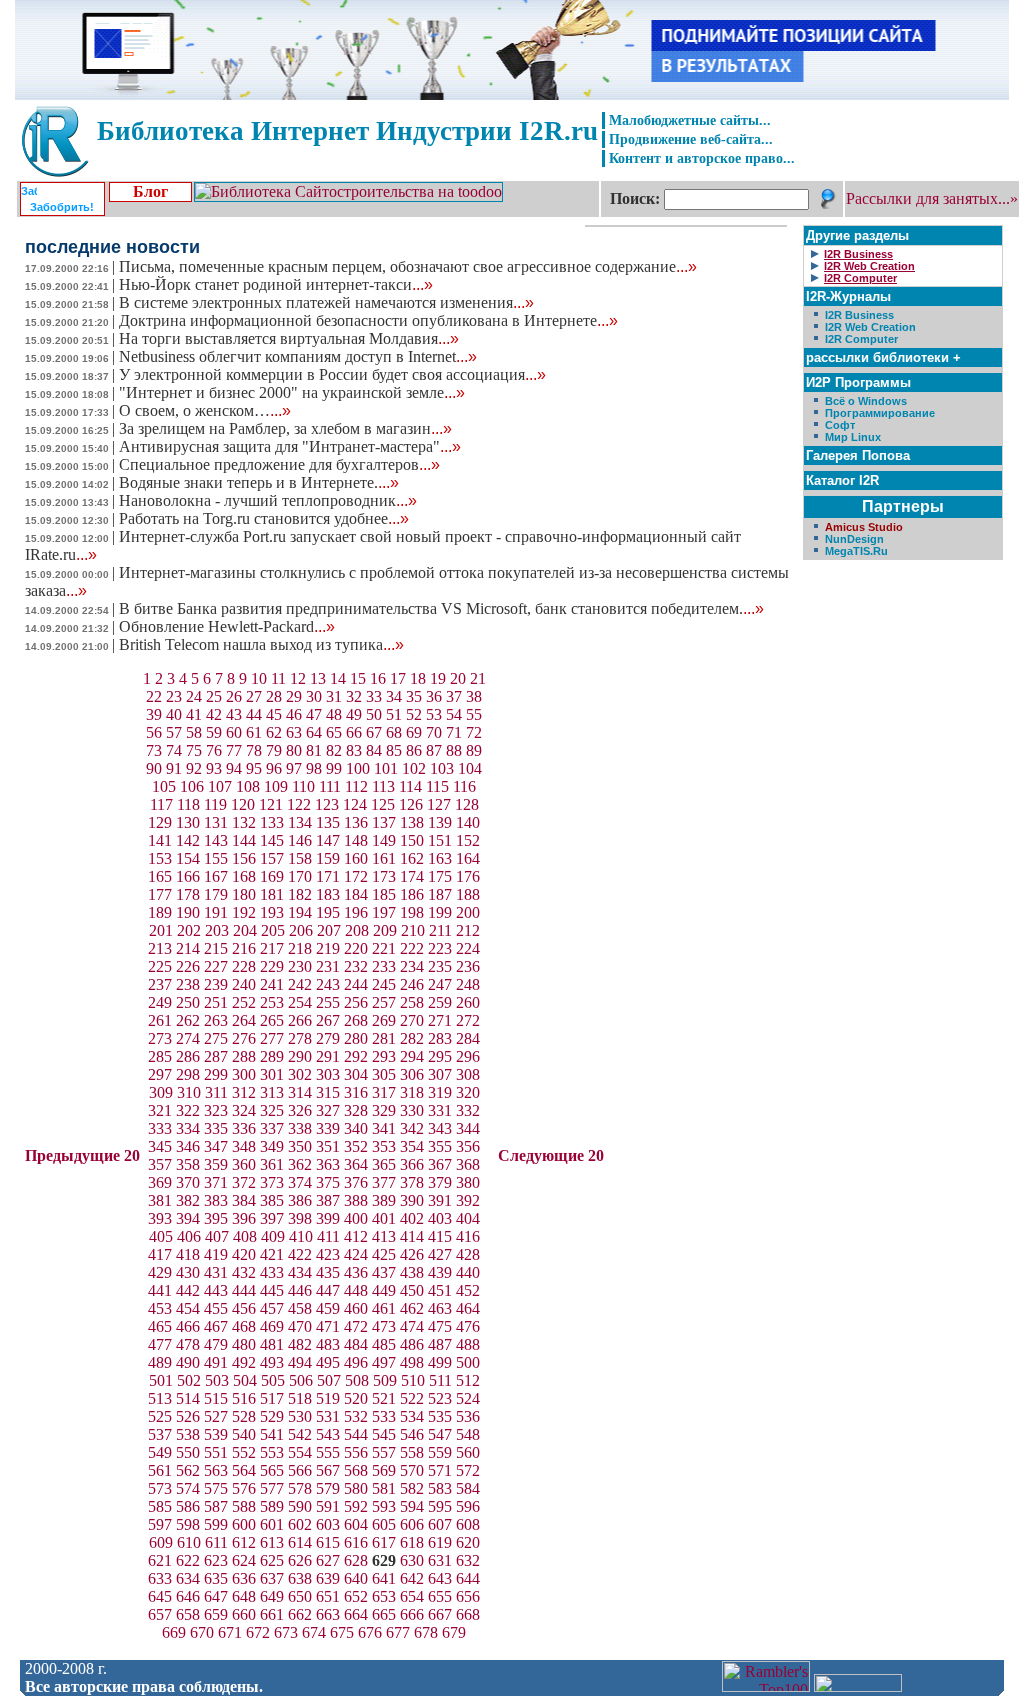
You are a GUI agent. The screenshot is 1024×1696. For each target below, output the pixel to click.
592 (356, 1506)
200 (468, 912)
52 (414, 714)
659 (216, 1614)
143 (216, 840)
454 (188, 1308)
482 (300, 1344)
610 (189, 1542)
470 (300, 1326)
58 (194, 732)
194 (300, 912)
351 (328, 1146)
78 (254, 750)
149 (384, 840)
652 (356, 1596)
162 (412, 858)
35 (414, 696)
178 (188, 894)
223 (440, 948)
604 (356, 1524)
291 (328, 1056)
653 (384, 1596)
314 (300, 1092)
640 (356, 1578)
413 (384, 1236)
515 (216, 1398)
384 (244, 1200)
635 (216, 1578)
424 (356, 1254)
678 (426, 1632)
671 (230, 1632)
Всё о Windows (866, 401)
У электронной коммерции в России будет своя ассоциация (332, 374)
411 (328, 1236)
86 (414, 750)
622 (188, 1560)
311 (216, 1092)
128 (467, 804)
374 (300, 1182)
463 (440, 1308)
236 (468, 966)
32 (354, 696)
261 (160, 1020)
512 (468, 1380)
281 (384, 1038)
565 (272, 1470)
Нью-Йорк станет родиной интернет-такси (276, 284)
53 (434, 714)
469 (272, 1326)
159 (328, 858)
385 (272, 1200)
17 (398, 678)
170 (300, 876)
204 (245, 930)
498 (412, 1362)
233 (384, 966)
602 (300, 1524)
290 (300, 1056)
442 (188, 1290)
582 (412, 1488)
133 (272, 822)
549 (160, 1452)
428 (468, 1254)
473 (384, 1326)
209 (385, 930)
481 (272, 1344)
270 (412, 1020)
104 (470, 768)
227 (216, 966)
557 (384, 1452)
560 (468, 1452)
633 (160, 1578)
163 (440, 858)
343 (440, 1128)
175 (440, 876)
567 (328, 1470)
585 (160, 1506)
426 (412, 1254)
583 (440, 1488)
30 (314, 696)
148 (356, 840)
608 (468, 1524)
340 (356, 1128)
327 (328, 1110)
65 (334, 732)
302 (300, 1074)
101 (386, 768)
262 (188, 1020)
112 (356, 786)
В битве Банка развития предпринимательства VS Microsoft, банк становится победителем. (441, 608)
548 (468, 1434)
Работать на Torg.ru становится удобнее (264, 518)
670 (202, 1632)
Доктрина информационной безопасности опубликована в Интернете (368, 320)
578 (300, 1488)
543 (328, 1434)
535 (440, 1416)
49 (354, 714)
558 (412, 1452)
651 (328, 1596)
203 (217, 930)
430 (188, 1272)
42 (214, 714)
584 (468, 1488)
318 (412, 1092)
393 (160, 1218)
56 (154, 732)
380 (468, 1182)
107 (220, 786)
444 (244, 1290)
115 (437, 786)
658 (188, 1614)
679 (454, 1632)
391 (440, 1200)
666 (412, 1614)
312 (244, 1092)
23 (174, 696)
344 (468, 1128)
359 (216, 1164)
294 (412, 1056)
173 (384, 876)
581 (384, 1488)
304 (356, 1074)
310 (189, 1092)
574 (188, 1488)
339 (328, 1128)
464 (468, 1308)
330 (412, 1110)
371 (216, 1182)
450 (412, 1290)
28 (274, 696)
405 (161, 1236)
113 (383, 786)
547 (440, 1434)
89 (474, 750)
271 (440, 1020)
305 (384, 1074)
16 (378, 678)
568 (356, 1470)
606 (412, 1524)
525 (160, 1416)
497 (384, 1362)
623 (216, 1560)
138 (412, 822)
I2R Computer (861, 339)
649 (272, 1596)
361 (272, 1164)
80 (294, 750)
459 (328, 1308)
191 (216, 912)
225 (160, 966)
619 (440, 1542)
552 (244, 1452)
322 (188, 1110)
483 (328, 1344)
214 (188, 948)
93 (214, 768)
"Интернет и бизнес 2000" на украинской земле (292, 392)
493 (272, 1362)
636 (244, 1578)
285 (160, 1056)
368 (468, 1164)
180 (244, 894)
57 (174, 732)
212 (468, 930)
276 (244, 1038)
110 (303, 786)
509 (385, 1380)
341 (384, 1128)
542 (300, 1434)
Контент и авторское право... (702, 158)
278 (300, 1038)
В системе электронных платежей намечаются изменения (326, 302)
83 (354, 750)
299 (216, 1074)
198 (412, 912)
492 (244, 1362)
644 (468, 1578)
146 (300, 840)
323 (216, 1110)
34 (394, 696)
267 (328, 1020)
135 (328, 822)
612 (244, 1542)
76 (214, 750)
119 (215, 804)
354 (412, 1146)
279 (328, 1038)
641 (384, 1578)
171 (328, 876)
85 (394, 750)
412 (356, 1236)
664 (356, 1614)
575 (216, 1488)
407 (217, 1236)
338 (300, 1128)
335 (216, 1128)
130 (188, 822)
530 (300, 1416)
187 (440, 894)
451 (440, 1290)
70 (434, 732)
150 (412, 840)
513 (160, 1398)
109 (276, 786)
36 (434, 696)
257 (384, 1002)
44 (254, 714)
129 (160, 822)
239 (216, 984)
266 (300, 1020)
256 (356, 1002)
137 (384, 822)
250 (188, 1002)
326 (300, 1110)
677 (398, 1632)
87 (434, 750)
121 (271, 804)
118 (188, 804)
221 (384, 948)
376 (356, 1182)
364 (356, 1164)
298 (188, 1074)
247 (440, 984)
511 (440, 1380)
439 (440, 1272)
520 (356, 1398)
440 (468, 1272)
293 (384, 1056)
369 (160, 1182)
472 (356, 1326)
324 (244, 1110)
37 (454, 696)
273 (160, 1038)
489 (160, 1362)
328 (356, 1110)
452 (468, 1290)
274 (188, 1038)
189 (160, 912)
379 (440, 1182)
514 (188, 1398)
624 (244, 1560)
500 (468, 1362)
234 (412, 966)
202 (189, 930)
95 (254, 768)
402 (412, 1218)
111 (330, 786)
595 (440, 1506)
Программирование (880, 413)
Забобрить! (62, 207)
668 (468, 1614)
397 (272, 1218)
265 (272, 1020)
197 (384, 912)
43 (234, 714)
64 (314, 732)
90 (154, 768)
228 (244, 966)
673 (286, 1632)
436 (356, 1272)
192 (244, 912)
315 (328, 1092)
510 (413, 1380)
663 (328, 1614)
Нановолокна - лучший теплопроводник (268, 500)
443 (216, 1290)
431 (216, 1272)
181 (272, 894)
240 (244, 984)
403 (440, 1218)
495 (328, 1362)
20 (458, 678)
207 (329, 930)
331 (440, 1110)
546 (412, 1434)
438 (412, 1272)
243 (328, 984)
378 (412, 1182)
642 (412, 1578)
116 (464, 786)
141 (160, 840)
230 (300, 966)
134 (300, 822)
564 (244, 1470)
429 (160, 1272)
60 (234, 732)
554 (300, 1452)
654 (412, 1596)
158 (300, 858)
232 (356, 966)
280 (356, 1038)
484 (356, 1344)
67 (374, 732)
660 (244, 1614)
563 (216, 1470)
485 (384, 1344)
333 (160, 1128)
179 (216, 894)
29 (294, 696)
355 (440, 1146)
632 (468, 1560)
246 (412, 984)
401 (384, 1218)
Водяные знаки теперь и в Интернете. (259, 482)
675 (342, 1632)
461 (384, 1308)
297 (160, 1074)
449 (384, 1290)
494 (300, 1362)
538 (188, 1434)
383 (216, 1200)
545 (384, 1434)
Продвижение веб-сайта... (691, 139)
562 (188, 1470)
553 (272, 1452)
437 (384, 1272)
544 (356, 1434)
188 (468, 894)
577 (272, 1488)
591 (328, 1506)
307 (440, 1074)
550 (188, 1452)
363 (328, 1164)
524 (468, 1398)
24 (194, 696)
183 (328, 894)
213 (160, 948)
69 (414, 732)
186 (412, 894)
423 (328, 1254)
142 (188, 840)
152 (468, 840)
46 (294, 714)
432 (244, 1272)
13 (318, 678)
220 (356, 948)
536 (468, 1416)
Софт (840, 425)
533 (384, 1416)
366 (412, 1164)
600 (244, 1524)
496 (356, 1362)
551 (216, 1452)
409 (273, 1236)
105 (164, 786)
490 (188, 1362)
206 (301, 930)
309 (161, 1092)
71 (454, 732)
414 (412, 1236)
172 (356, 876)
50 (374, 714)
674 (314, 1632)
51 (394, 714)
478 (188, 1344)
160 (356, 858)
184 (356, 894)
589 (272, 1506)
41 (194, 714)
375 (328, 1182)
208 (357, 930)
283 (440, 1038)
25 (214, 696)
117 (161, 804)
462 (412, 1308)
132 (244, 822)
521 (384, 1398)
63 (294, 732)
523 (440, 1398)
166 (188, 876)
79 (274, 750)
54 (454, 714)
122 (299, 804)
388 (356, 1200)
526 (188, 1416)
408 (245, 1236)
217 (272, 948)
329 (384, 1110)
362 (300, 1164)
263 (216, 1020)
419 (216, 1254)
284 (468, 1038)
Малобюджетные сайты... (690, 120)
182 (300, 894)
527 (216, 1416)
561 (160, 1470)
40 (174, 714)
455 (216, 1308)
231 (328, 966)
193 (272, 912)
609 (161, 1542)
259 (440, 1002)
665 (384, 1614)
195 (328, 912)
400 (356, 1218)
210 (413, 930)
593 (384, 1506)
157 (272, 858)
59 (214, 732)
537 (160, 1434)
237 (160, 984)
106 (192, 786)
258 (412, 1002)
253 (272, 1002)
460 (356, 1308)
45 (274, 714)
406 (189, 1236)
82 (334, 750)
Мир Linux (853, 437)
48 (334, 714)
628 (356, 1560)
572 (468, 1470)
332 (468, 1110)
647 (216, 1596)
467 (216, 1326)
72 (474, 732)
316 (356, 1092)
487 (440, 1344)
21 (478, 678)
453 (160, 1308)
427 (440, 1254)
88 (454, 750)
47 (314, 714)
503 (217, 1380)
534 (412, 1416)
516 (244, 1398)
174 (412, 876)
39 (154, 714)
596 (468, 1506)
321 (160, 1110)
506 (301, 1380)
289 (272, 1056)
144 (244, 840)
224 (468, 948)
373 (272, 1182)
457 (272, 1308)
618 (412, 1542)
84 (374, 750)
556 (356, 1452)
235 (440, 966)
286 (188, 1056)
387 (328, 1200)
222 (412, 948)
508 (357, 1380)
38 (474, 696)
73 (154, 750)
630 (412, 1560)
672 (258, 1632)
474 (412, 1326)
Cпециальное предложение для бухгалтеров (279, 464)
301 (272, 1074)
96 (274, 768)
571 (440, 1470)
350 (300, 1146)
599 (216, 1524)
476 (468, 1326)
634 (188, 1578)
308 (468, 1074)
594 (412, 1506)
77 (234, 750)
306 (412, 1074)
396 (244, 1218)
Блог (150, 191)
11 (278, 678)
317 (384, 1092)
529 (272, 1416)
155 (216, 858)
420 (244, 1254)
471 (328, 1326)
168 (244, 876)
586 (188, 1506)
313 (272, 1092)
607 (440, 1524)
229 (272, 966)
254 (300, 1002)
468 (244, 1326)
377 (384, 1182)
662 (300, 1614)
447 (328, 1290)
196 (356, 912)
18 (418, 678)
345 (160, 1146)
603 (328, 1524)
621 (160, 1560)
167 (216, 876)
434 (300, 1272)
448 (356, 1290)
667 (440, 1614)
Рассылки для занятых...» (932, 198)
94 (234, 768)
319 (440, 1092)
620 (468, 1542)
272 (468, 1020)
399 (328, 1218)
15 (358, 678)
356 (468, 1146)
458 (300, 1308)
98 (314, 768)
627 (328, 1560)
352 (356, 1146)
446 (300, 1290)
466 (188, 1326)
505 (273, 1380)
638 (300, 1578)
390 (412, 1200)
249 (160, 1002)
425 (384, 1254)
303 (328, 1074)
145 (272, 840)
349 (272, 1146)
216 (244, 948)
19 (438, 678)
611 (216, 1542)
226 (188, 966)
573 (160, 1488)
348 (244, 1146)
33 (374, 696)
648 (244, 1596)
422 (300, 1254)
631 (440, 1560)
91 (174, 768)
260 (468, 1002)
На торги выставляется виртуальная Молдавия (289, 338)
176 (468, 876)
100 (358, 768)
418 (188, 1254)
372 (244, 1182)
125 (383, 804)
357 (160, 1164)
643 (440, 1578)
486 (412, 1344)
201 (161, 930)
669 (174, 1632)
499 (440, 1362)
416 (468, 1236)
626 (300, 1560)
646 (188, 1596)
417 (160, 1254)
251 (216, 1002)
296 (468, 1056)
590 (300, 1506)
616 (356, 1542)
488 (468, 1344)
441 (160, 1290)
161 (384, 858)
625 (272, 1560)
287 (216, 1056)
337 (272, 1128)
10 (259, 678)
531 (328, 1416)
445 (272, 1290)
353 (384, 1146)
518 (300, 1398)
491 (216, 1362)
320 (468, 1092)
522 (412, 1398)
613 (272, 1542)
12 (298, 678)
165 (160, 876)
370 (188, 1182)
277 (272, 1038)
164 (468, 858)
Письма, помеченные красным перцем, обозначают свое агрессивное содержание (408, 266)
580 (356, 1488)
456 (244, 1308)
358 (188, 1164)
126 (411, 804)
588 (244, 1506)
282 (412, 1038)
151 (440, 840)
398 (300, 1218)
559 (440, 1452)
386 (300, 1200)
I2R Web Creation (870, 327)
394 (188, 1218)
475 (440, 1326)
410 (301, 1236)
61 (254, 732)
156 (244, 858)
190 (188, 912)
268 (356, 1020)
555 (328, 1452)
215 (216, 948)
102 (414, 768)
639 (328, 1578)
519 (328, 1398)
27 (254, 696)
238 (188, 984)
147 (328, 840)
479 (216, 1344)
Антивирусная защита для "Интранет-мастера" (290, 446)
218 (300, 948)
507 (329, 1380)
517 (272, 1398)
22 (154, 696)
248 (468, 984)
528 (244, 1416)
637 (272, 1578)
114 (410, 786)
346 (188, 1146)
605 (384, 1524)
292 (356, 1056)
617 (384, 1542)
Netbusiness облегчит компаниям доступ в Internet (298, 356)
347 (216, 1146)
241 (272, 984)
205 (273, 930)
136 (356, 822)
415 (440, 1236)
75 (194, 750)
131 (216, 822)
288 (244, 1056)
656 (468, 1596)
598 (188, 1524)
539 (216, 1434)
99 (334, 768)
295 (440, 1056)
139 (440, 822)
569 (384, 1470)
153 (160, 858)
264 (244, 1020)
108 (248, 786)
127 (439, 804)
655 (440, 1596)
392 (468, 1200)
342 (412, 1128)
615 (328, 1542)
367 (440, 1164)
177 (160, 894)
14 (338, 678)
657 (160, 1614)
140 (468, 822)
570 (412, 1470)
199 (440, 912)
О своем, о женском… (205, 410)
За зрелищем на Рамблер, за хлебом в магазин (285, 428)
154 (188, 858)
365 (384, 1164)
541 (272, 1434)
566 (300, 1470)
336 (244, 1128)
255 (328, 1002)
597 (160, 1524)
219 (328, 948)
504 (245, 1380)
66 (354, 732)
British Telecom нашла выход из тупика (261, 644)
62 (274, 732)
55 (474, 714)
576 (244, 1488)
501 (161, 1380)
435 (328, 1272)
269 (384, 1020)
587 (216, 1506)
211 (440, 930)
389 (384, 1200)
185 (384, 894)
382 (188, 1200)
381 (160, 1200)
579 (328, 1488)
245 (384, 984)
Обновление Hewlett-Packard (227, 626)
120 (243, 804)
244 (356, 984)
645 (160, 1596)
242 (300, 984)
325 (272, 1110)
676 (370, 1632)
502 (189, 1380)
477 (160, 1344)
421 (272, 1254)
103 (442, 768)
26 (234, 696)
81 (314, 750)
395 (216, 1218)
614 (300, 1542)
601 (272, 1524)
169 (272, 876)
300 (244, 1074)
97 (294, 768)
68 (394, 732)
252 (244, 1002)
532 (356, 1416)
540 (244, 1434)
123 (327, 804)
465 (160, 1326)
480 (244, 1344)
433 (272, 1272)
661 (272, 1614)
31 (334, 696)
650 (300, 1596)
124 (355, 804)
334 (188, 1128)
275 (216, 1038)
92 (194, 768)
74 (174, 750)
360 (244, 1164)
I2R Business (859, 315)
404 (468, 1218)
